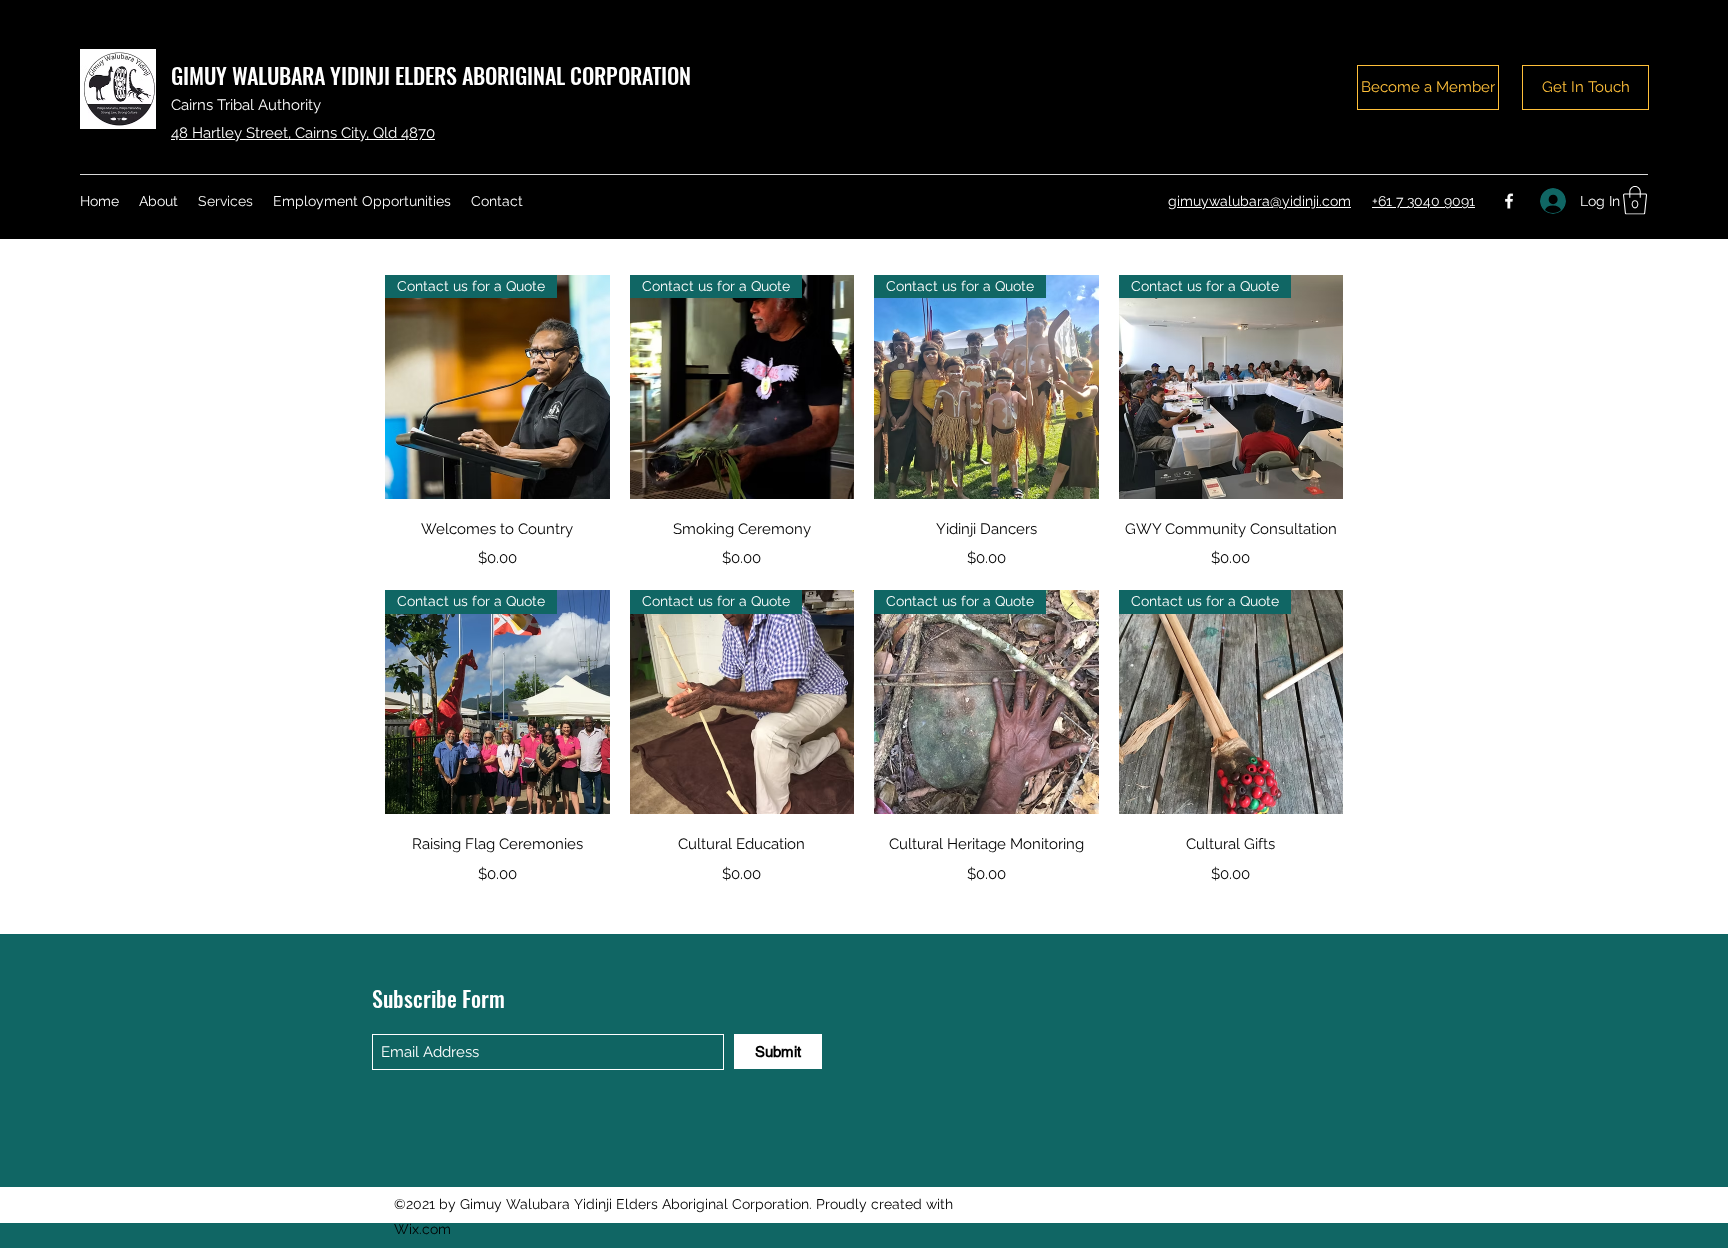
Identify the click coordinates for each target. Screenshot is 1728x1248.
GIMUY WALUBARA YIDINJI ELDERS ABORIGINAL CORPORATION (431, 75)
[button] (1635, 200)
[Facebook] (1509, 201)
